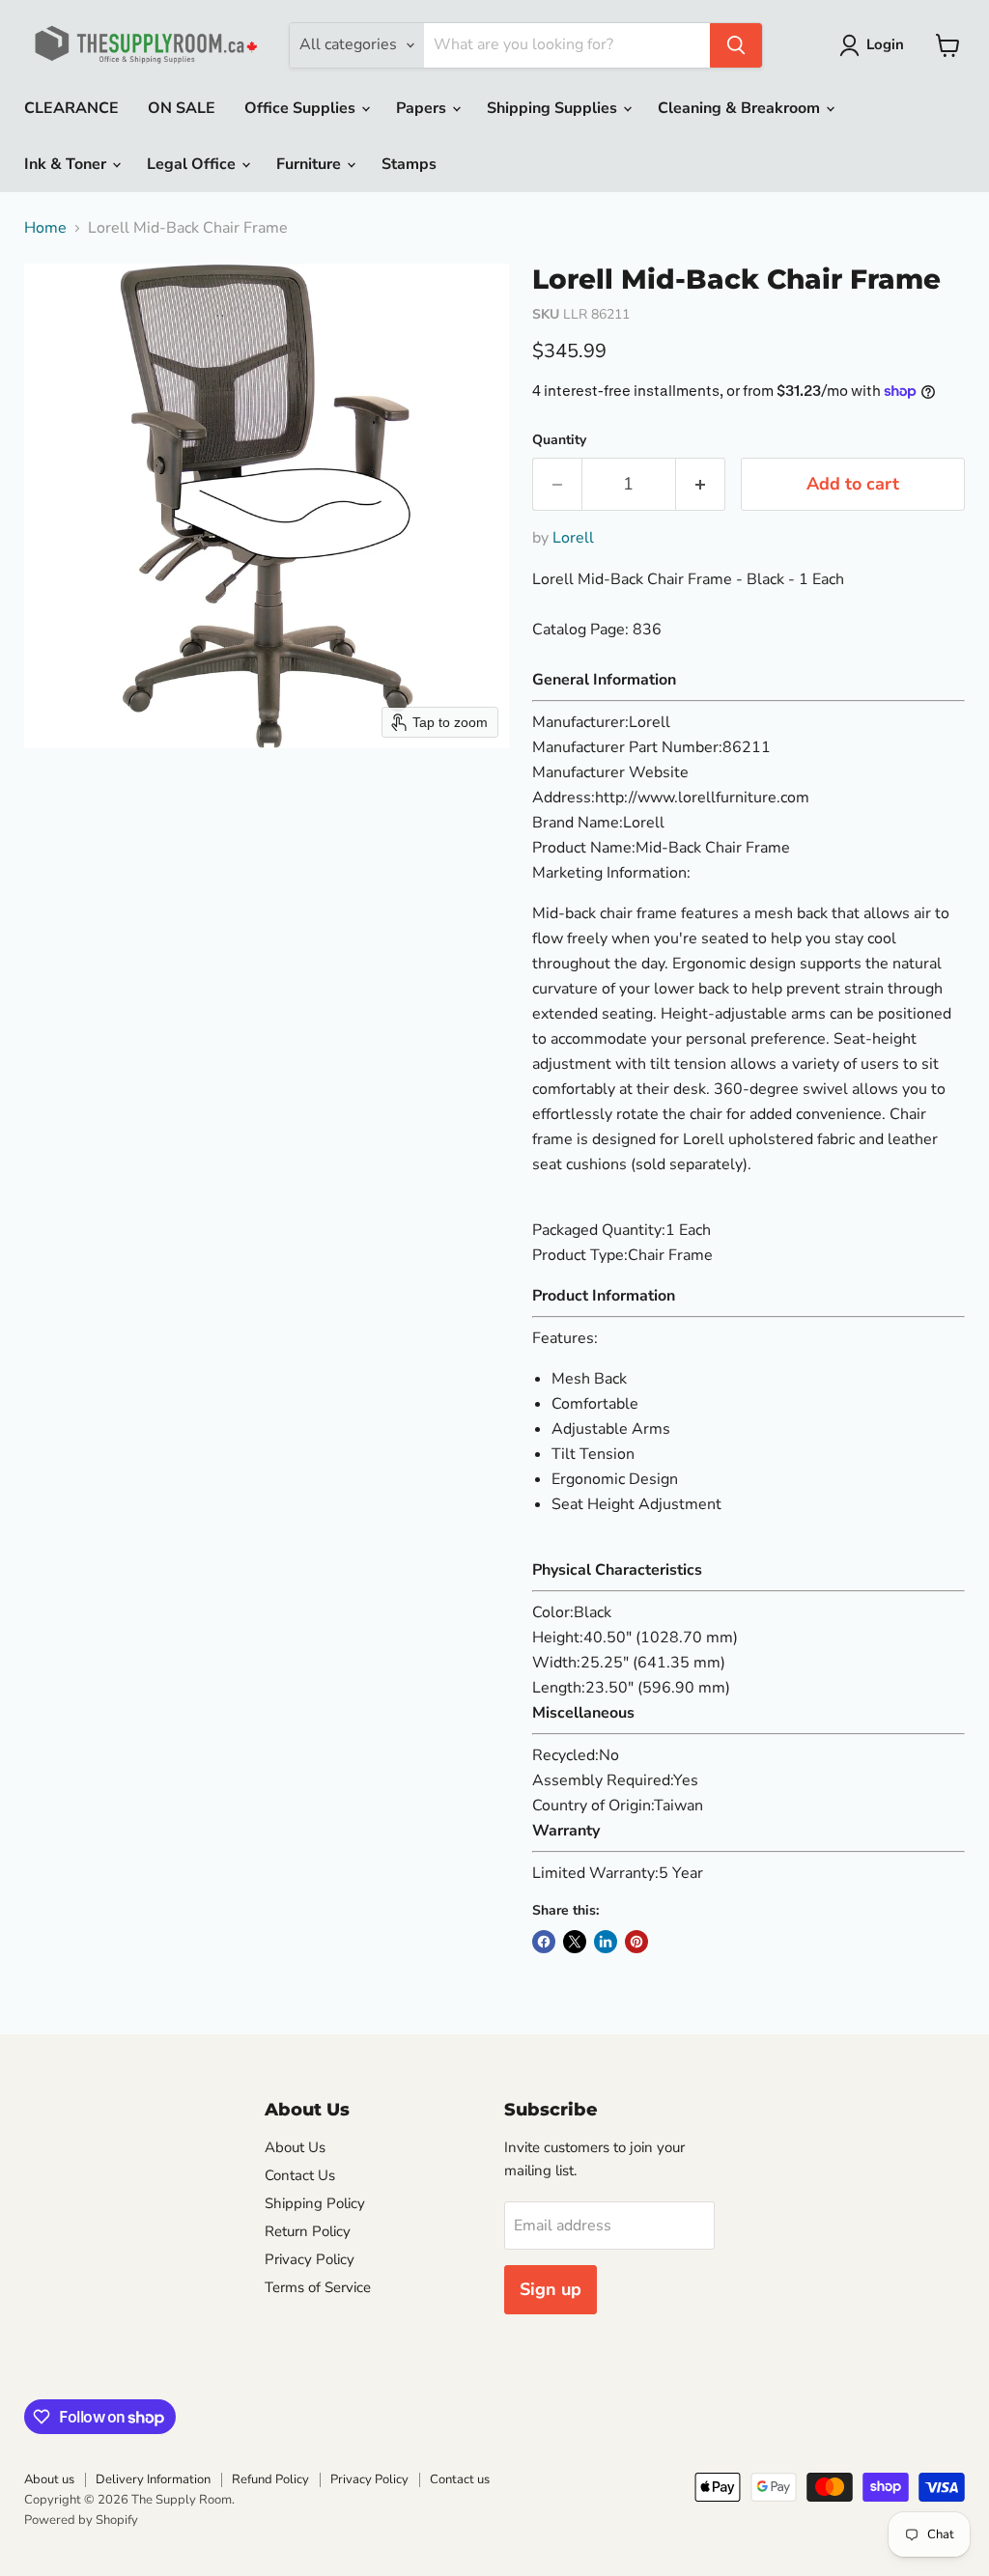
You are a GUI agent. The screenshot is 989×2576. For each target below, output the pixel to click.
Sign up (551, 2289)
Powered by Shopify (81, 2520)
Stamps (409, 164)
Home (45, 228)
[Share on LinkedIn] (606, 1942)
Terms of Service (318, 2287)
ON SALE (182, 108)
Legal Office (193, 164)
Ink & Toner (67, 164)
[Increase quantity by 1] (701, 484)
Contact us (460, 2479)
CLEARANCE (71, 108)
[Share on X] (575, 1942)
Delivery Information (153, 2479)
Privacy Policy (310, 2259)
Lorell (573, 538)
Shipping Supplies (554, 108)
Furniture (311, 164)
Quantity (559, 440)
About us (49, 2479)
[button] (876, 45)
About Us (295, 2147)
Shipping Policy (315, 2203)
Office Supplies (302, 108)
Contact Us (300, 2175)
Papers (423, 108)
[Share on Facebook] (544, 1942)
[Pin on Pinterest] (636, 1942)
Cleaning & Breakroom (741, 108)
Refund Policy (270, 2479)
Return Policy (308, 2231)
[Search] (736, 45)
